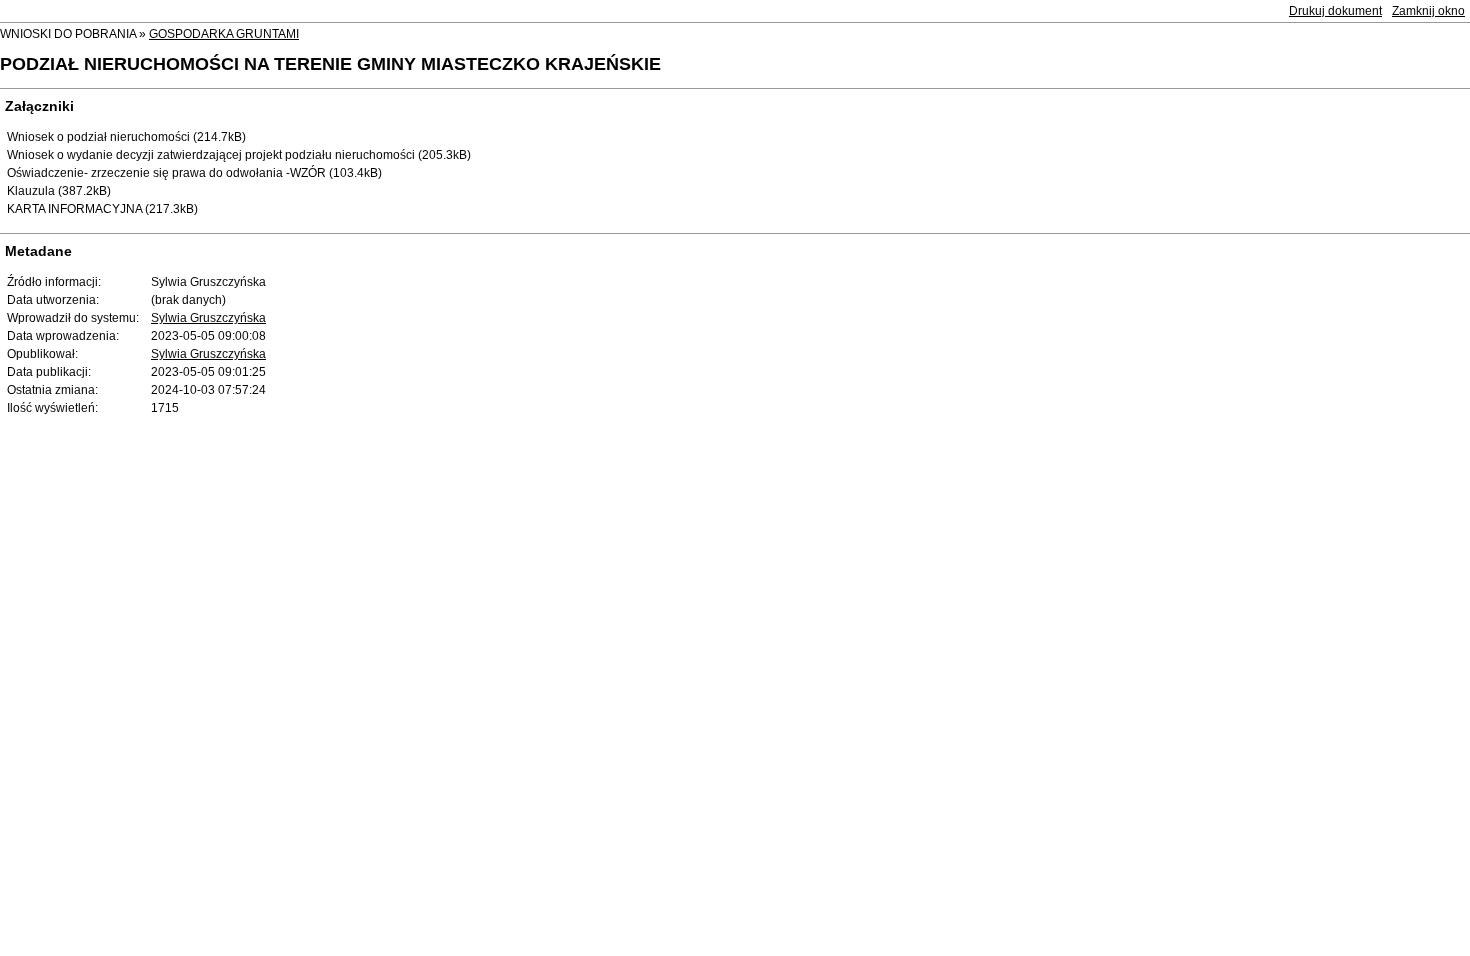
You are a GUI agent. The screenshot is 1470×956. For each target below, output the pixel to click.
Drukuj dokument (1335, 11)
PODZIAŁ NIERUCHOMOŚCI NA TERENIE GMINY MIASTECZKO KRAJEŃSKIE (330, 64)
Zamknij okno (1428, 11)
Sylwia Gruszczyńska (208, 318)
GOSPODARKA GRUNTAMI (224, 34)
